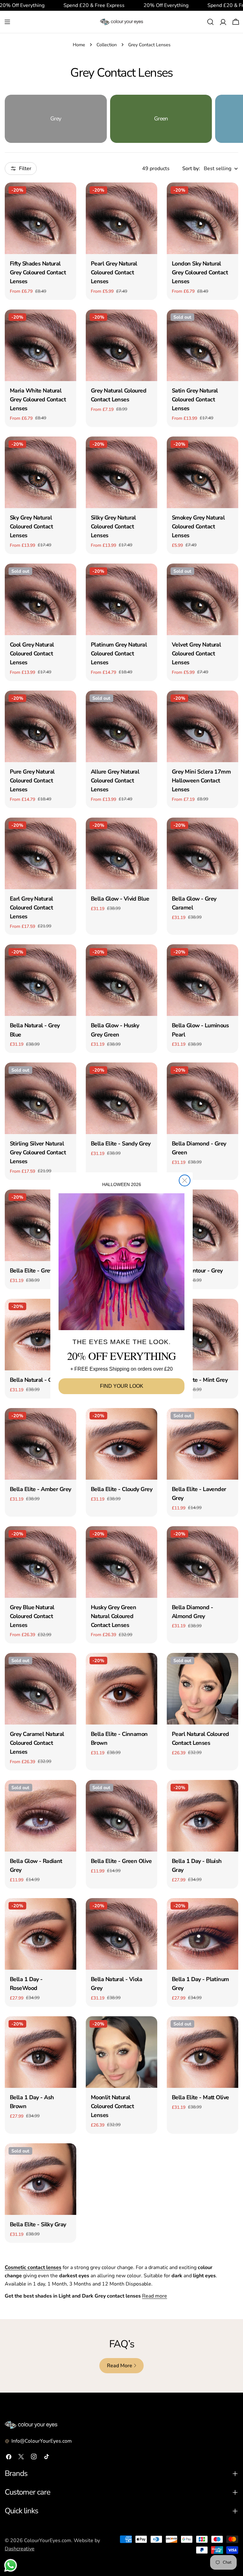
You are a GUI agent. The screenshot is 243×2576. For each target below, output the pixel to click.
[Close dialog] (185, 1180)
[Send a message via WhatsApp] (11, 2565)
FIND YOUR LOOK (122, 1386)
